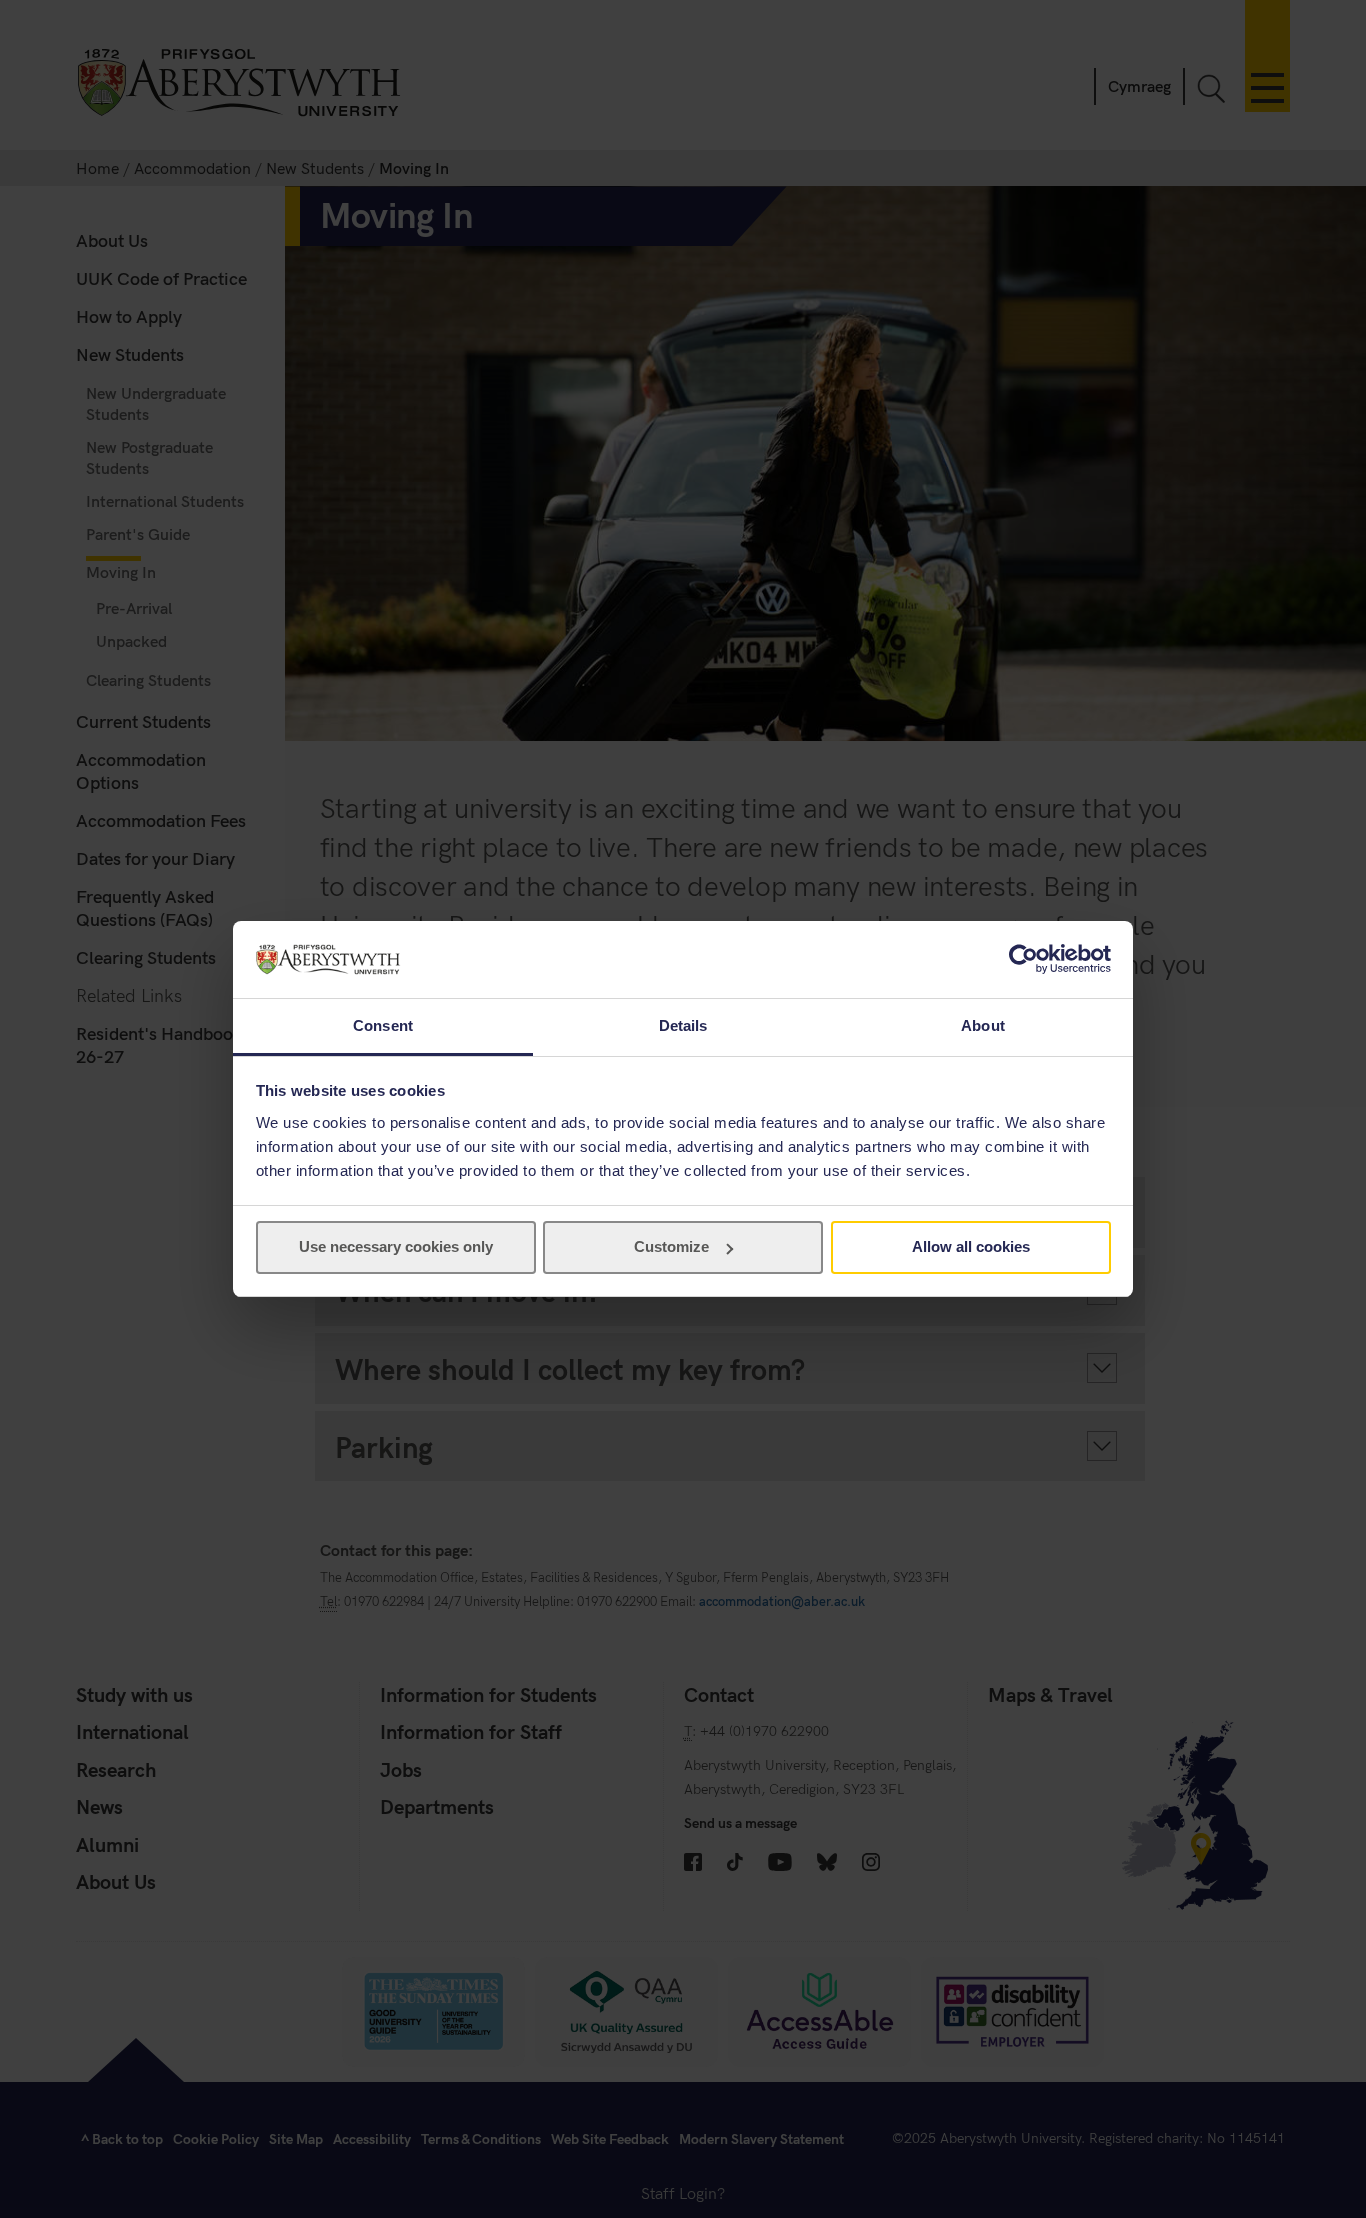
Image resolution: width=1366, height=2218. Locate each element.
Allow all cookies (971, 1246)
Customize (671, 1246)
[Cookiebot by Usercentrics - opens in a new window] (1023, 959)
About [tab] (983, 1025)
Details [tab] (683, 1025)
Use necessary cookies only (396, 1246)
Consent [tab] (383, 1025)
